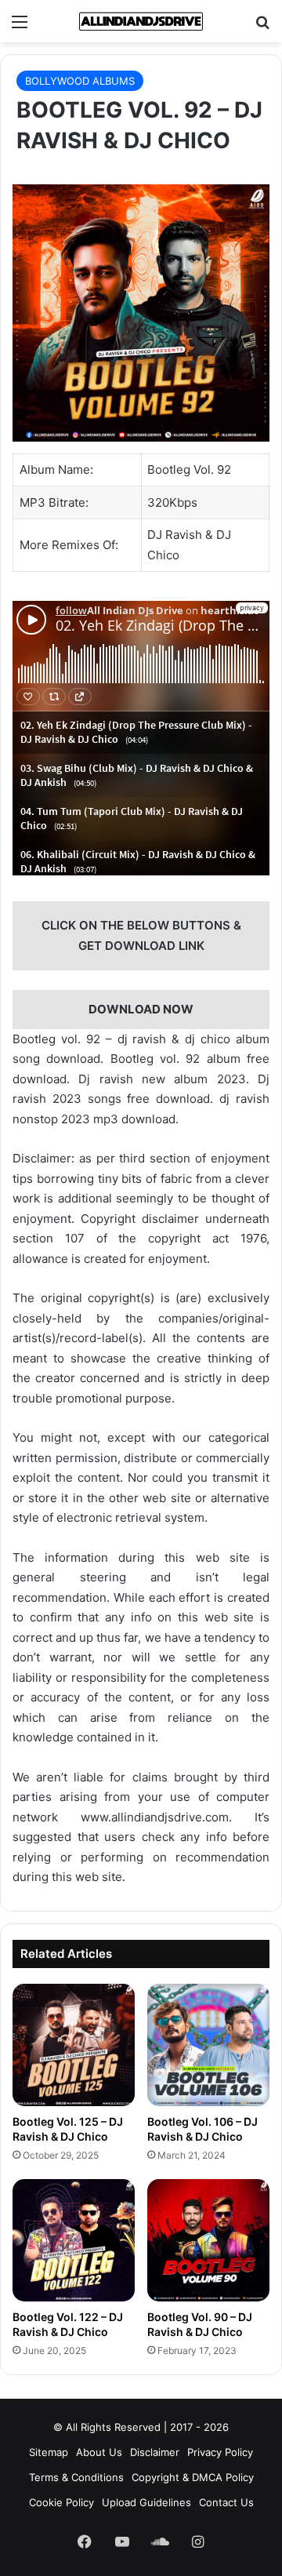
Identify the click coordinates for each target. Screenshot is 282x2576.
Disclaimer (155, 2452)
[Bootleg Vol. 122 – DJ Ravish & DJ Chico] (74, 2240)
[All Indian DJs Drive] (141, 21)
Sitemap (49, 2452)
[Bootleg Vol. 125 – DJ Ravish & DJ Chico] (74, 2045)
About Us (99, 2452)
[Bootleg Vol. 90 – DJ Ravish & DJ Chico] (208, 2240)
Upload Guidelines (146, 2502)
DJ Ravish (175, 535)
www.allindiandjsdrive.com (155, 1817)
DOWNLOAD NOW (141, 1009)
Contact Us (226, 2502)
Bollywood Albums (80, 81)
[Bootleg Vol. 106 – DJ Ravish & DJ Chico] (208, 2045)
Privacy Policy (220, 2452)
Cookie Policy (61, 2502)
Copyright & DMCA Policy (193, 2477)
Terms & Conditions (76, 2477)
